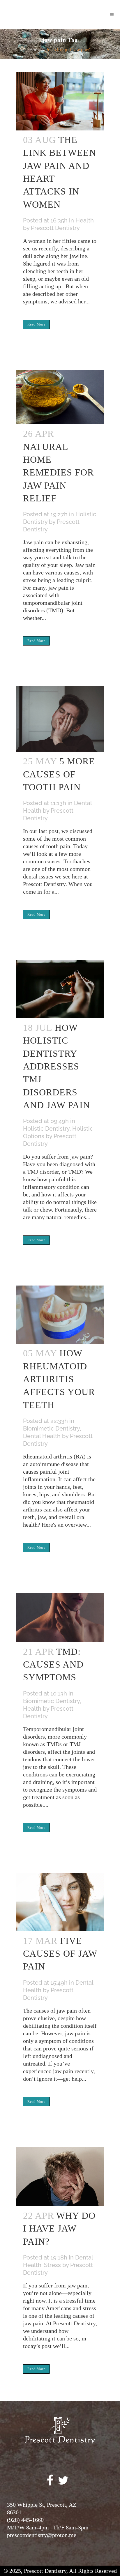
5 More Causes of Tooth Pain (59, 774)
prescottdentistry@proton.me (42, 2535)
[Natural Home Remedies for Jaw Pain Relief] (60, 393)
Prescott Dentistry (55, 228)
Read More (36, 324)
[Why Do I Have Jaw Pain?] (60, 2172)
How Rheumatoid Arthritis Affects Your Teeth (59, 1379)
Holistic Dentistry (46, 1129)
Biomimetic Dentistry (51, 1428)
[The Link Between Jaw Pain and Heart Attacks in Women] (60, 97)
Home (35, 50)
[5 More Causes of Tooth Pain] (60, 715)
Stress (52, 2265)
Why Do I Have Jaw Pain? (59, 2228)
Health (85, 220)
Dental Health (42, 1436)
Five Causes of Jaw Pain (60, 1954)
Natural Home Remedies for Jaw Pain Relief (58, 472)
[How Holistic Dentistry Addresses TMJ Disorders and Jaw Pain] (60, 985)
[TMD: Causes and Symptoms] (60, 1613)
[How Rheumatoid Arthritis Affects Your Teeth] (60, 1310)
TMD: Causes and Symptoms (53, 1664)
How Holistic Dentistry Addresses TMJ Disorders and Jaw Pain (57, 1066)
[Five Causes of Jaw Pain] (60, 1898)
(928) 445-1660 (25, 2520)
